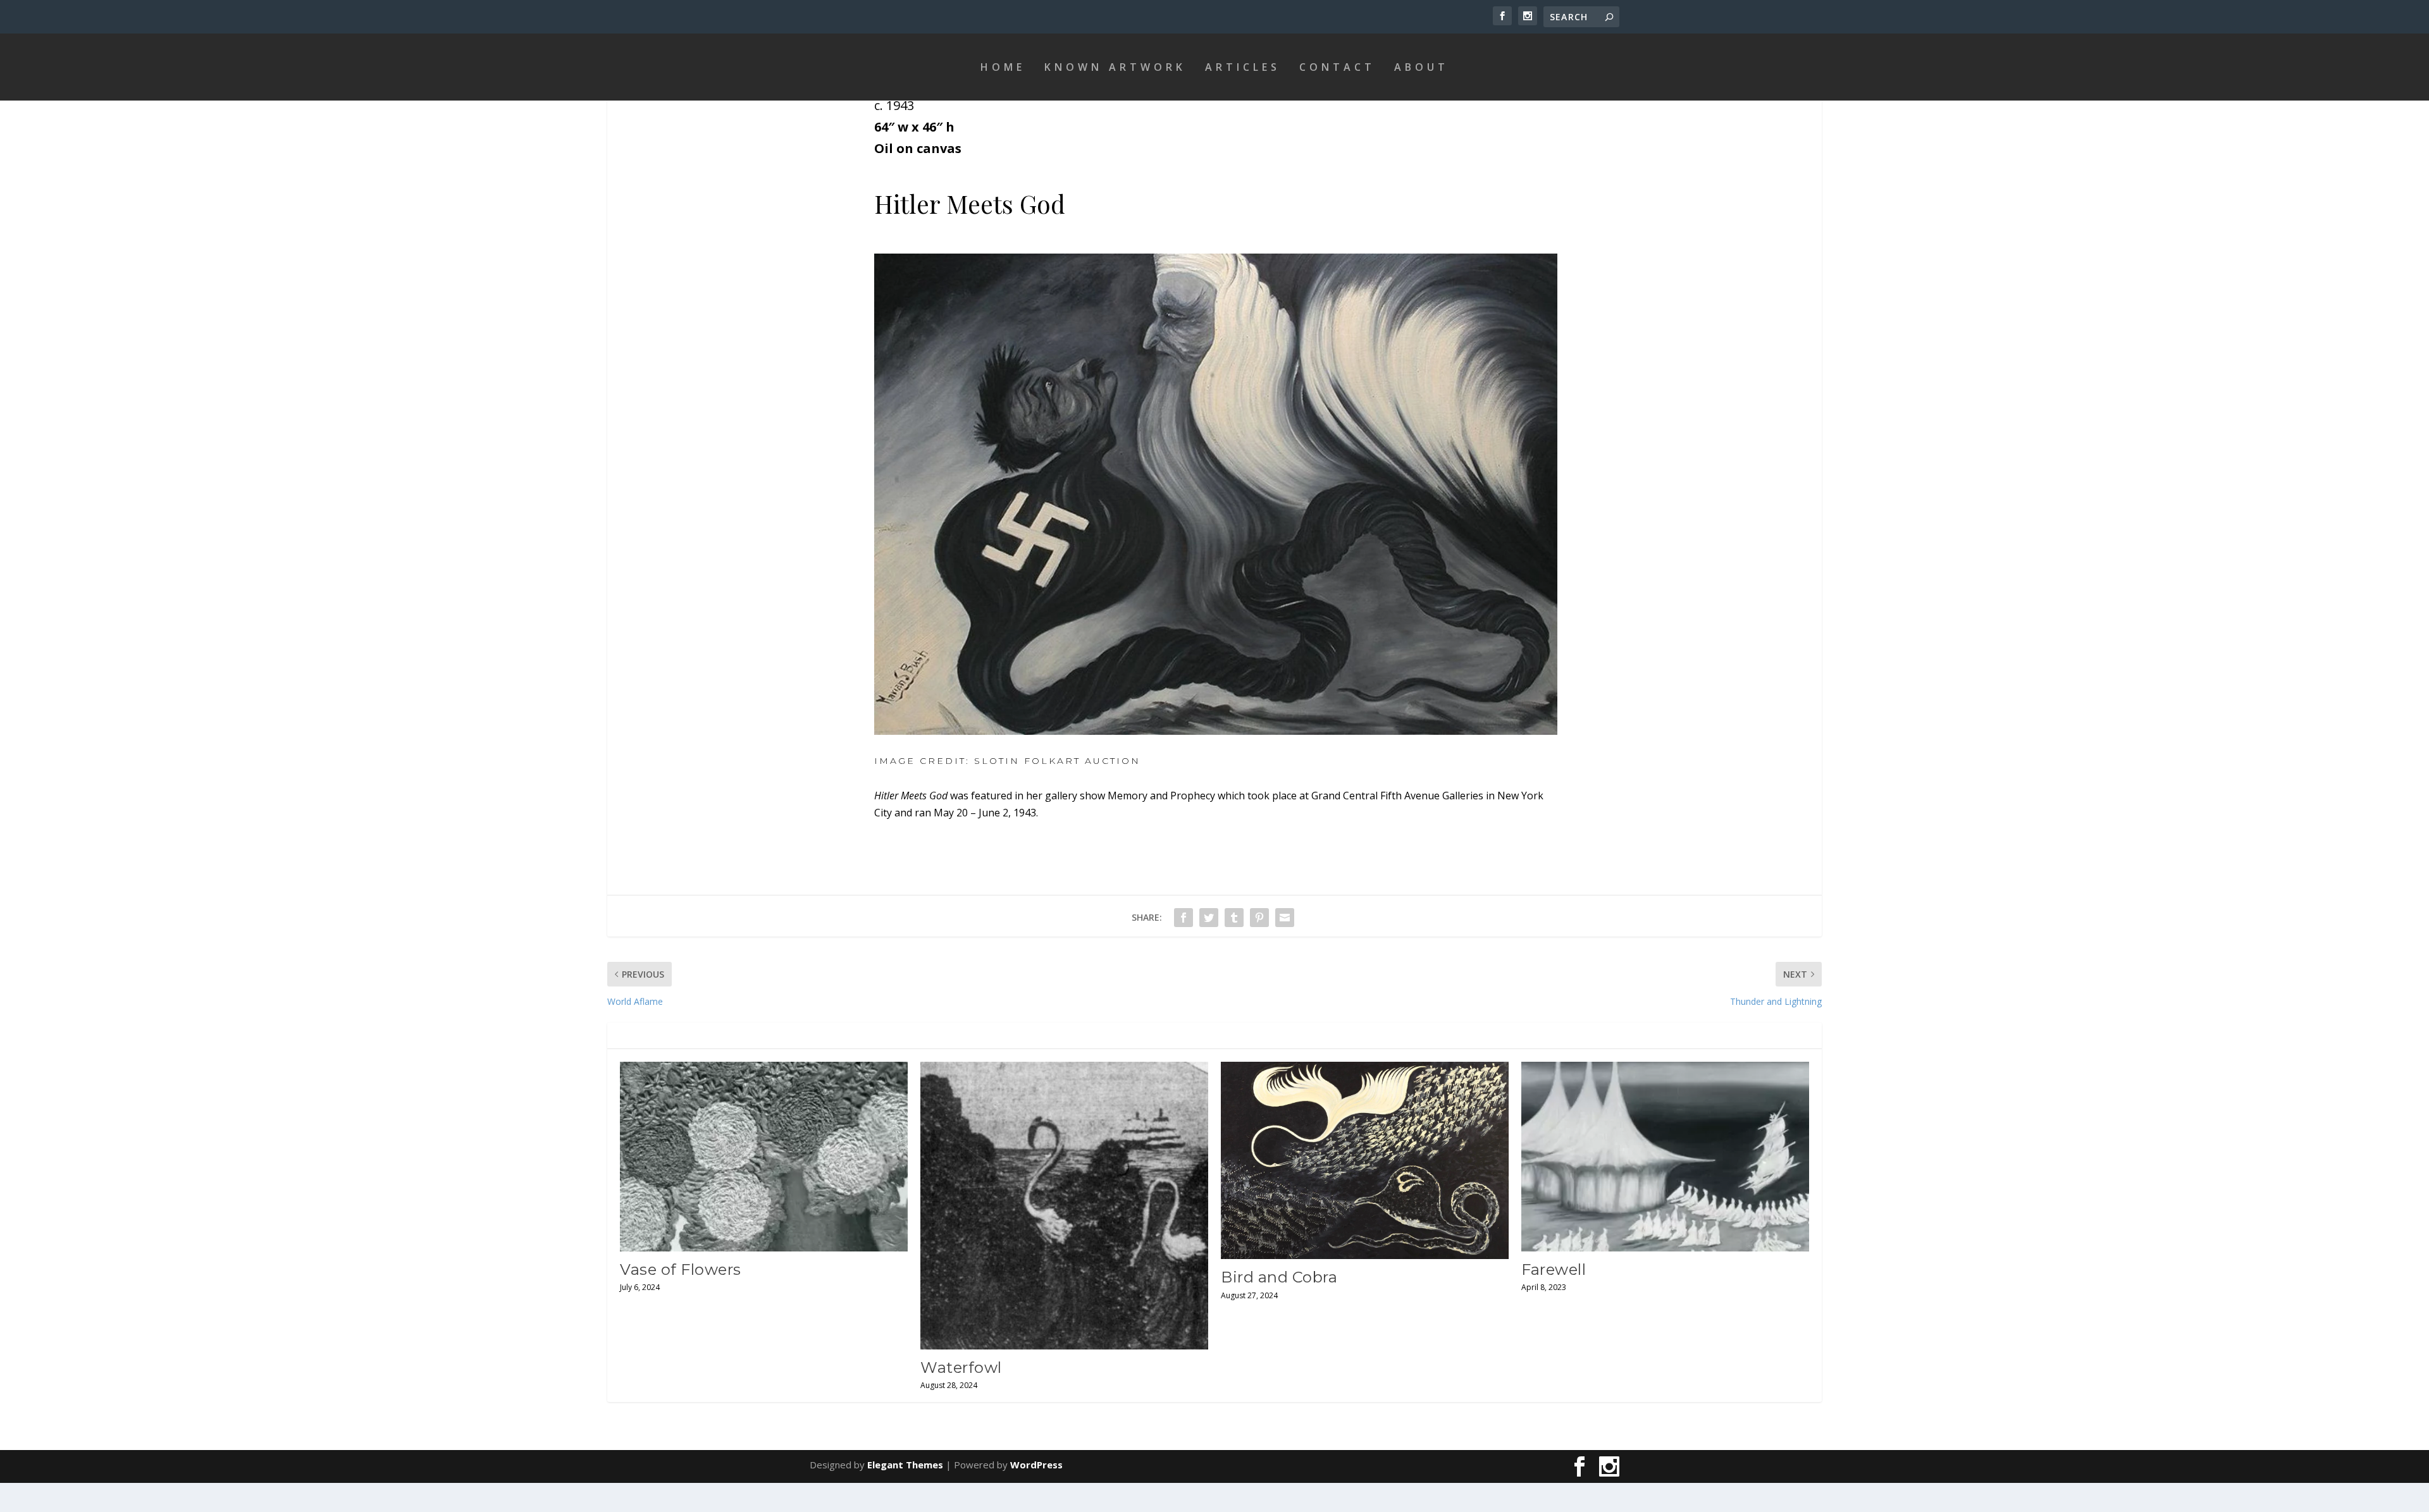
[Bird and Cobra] (1365, 1161)
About (1421, 67)
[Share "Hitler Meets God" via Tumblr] (1234, 918)
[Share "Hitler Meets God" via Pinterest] (1259, 918)
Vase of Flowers (681, 1269)
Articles (1243, 67)
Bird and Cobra (1279, 1277)
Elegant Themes (905, 1465)
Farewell (1554, 1269)
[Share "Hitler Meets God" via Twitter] (1209, 918)
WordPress (1036, 1465)
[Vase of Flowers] (764, 1157)
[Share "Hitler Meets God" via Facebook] (1184, 918)
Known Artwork (1115, 67)
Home (1003, 67)
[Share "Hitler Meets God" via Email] (1285, 918)
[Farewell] (1665, 1157)
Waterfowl (961, 1368)
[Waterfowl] (1064, 1206)
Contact (1337, 67)
